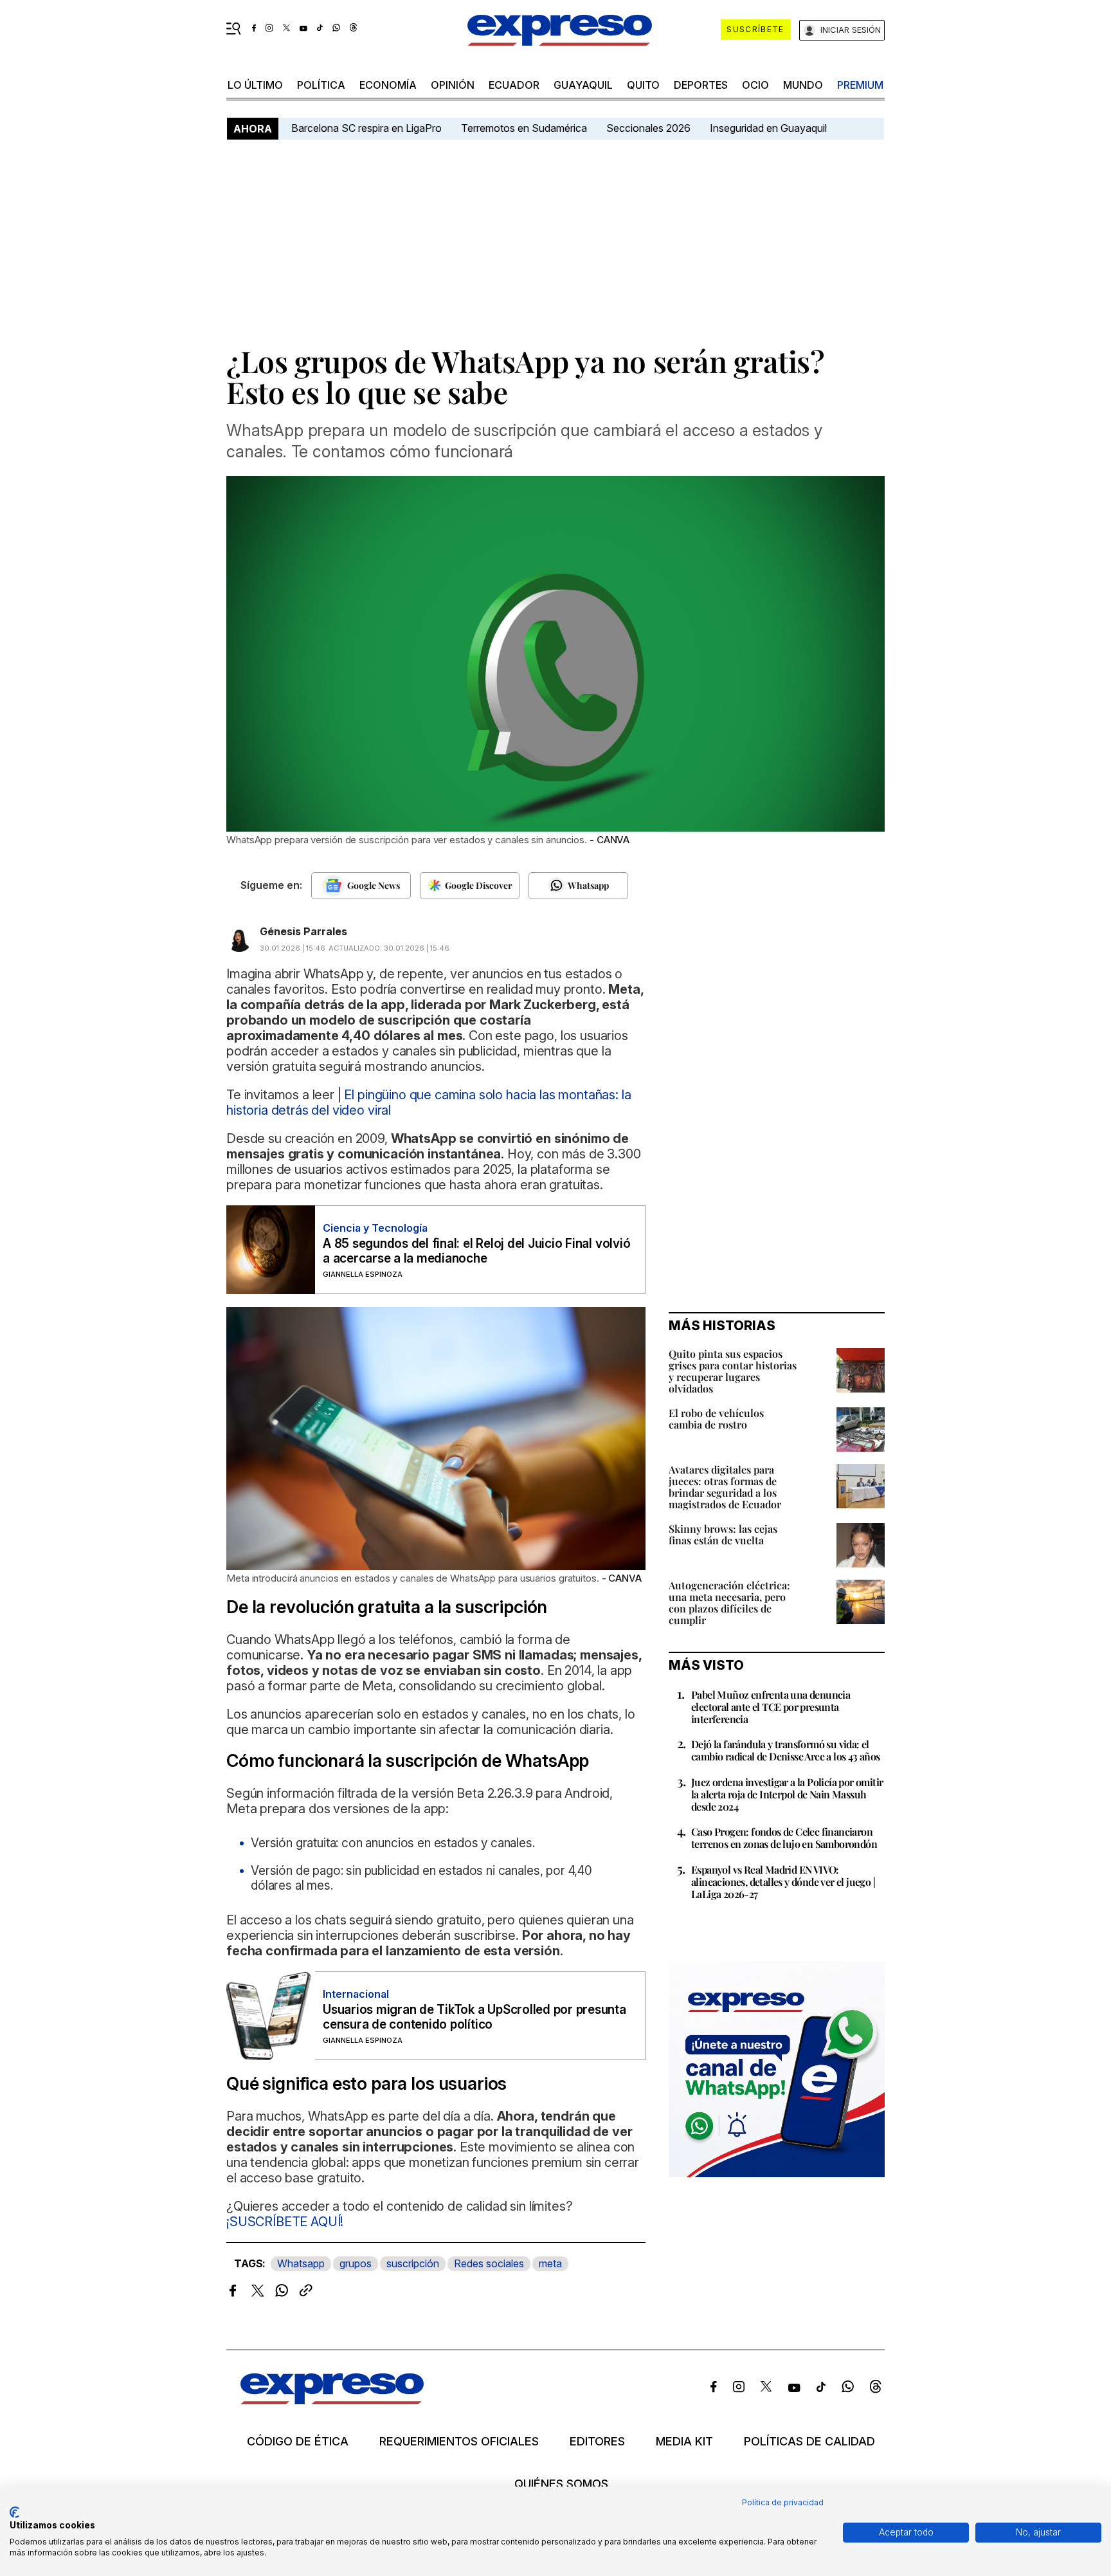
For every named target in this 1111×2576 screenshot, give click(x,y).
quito (643, 85)
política (321, 85)
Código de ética (298, 2442)
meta (550, 2263)
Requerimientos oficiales (459, 2442)
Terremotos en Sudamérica (524, 128)
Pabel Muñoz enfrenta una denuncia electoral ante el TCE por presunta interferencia (771, 1707)
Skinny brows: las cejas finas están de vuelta (723, 1534)
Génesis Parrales (303, 931)
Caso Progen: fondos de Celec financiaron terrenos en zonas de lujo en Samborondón (784, 1838)
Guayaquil (583, 85)
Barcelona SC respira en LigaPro (366, 128)
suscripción (413, 2263)
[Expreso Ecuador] (332, 2400)
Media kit (684, 2442)
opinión (453, 85)
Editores (597, 2442)
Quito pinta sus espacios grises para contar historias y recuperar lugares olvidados (733, 1371)
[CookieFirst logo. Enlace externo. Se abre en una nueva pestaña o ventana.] (14, 2512)
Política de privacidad (783, 2502)
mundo (803, 85)
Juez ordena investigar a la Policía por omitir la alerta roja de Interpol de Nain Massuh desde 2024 (787, 1794)
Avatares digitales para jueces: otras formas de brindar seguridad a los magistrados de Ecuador (725, 1487)
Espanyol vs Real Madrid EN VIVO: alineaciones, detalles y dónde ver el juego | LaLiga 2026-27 (783, 1882)
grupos (356, 2263)
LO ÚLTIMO (255, 85)
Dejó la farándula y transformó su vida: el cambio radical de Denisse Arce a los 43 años (786, 1750)
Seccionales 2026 (648, 128)
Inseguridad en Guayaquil (768, 128)
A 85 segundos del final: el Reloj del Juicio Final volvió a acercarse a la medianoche (476, 1251)
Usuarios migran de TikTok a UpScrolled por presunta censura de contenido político (474, 2017)
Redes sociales (489, 2263)
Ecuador (514, 85)
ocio (755, 85)
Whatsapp (301, 2263)
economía (388, 85)
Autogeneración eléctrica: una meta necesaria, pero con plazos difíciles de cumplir (729, 1603)
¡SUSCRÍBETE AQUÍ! (285, 2222)
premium (860, 85)
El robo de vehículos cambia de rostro (716, 1419)
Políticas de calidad (809, 2442)
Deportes (701, 85)
